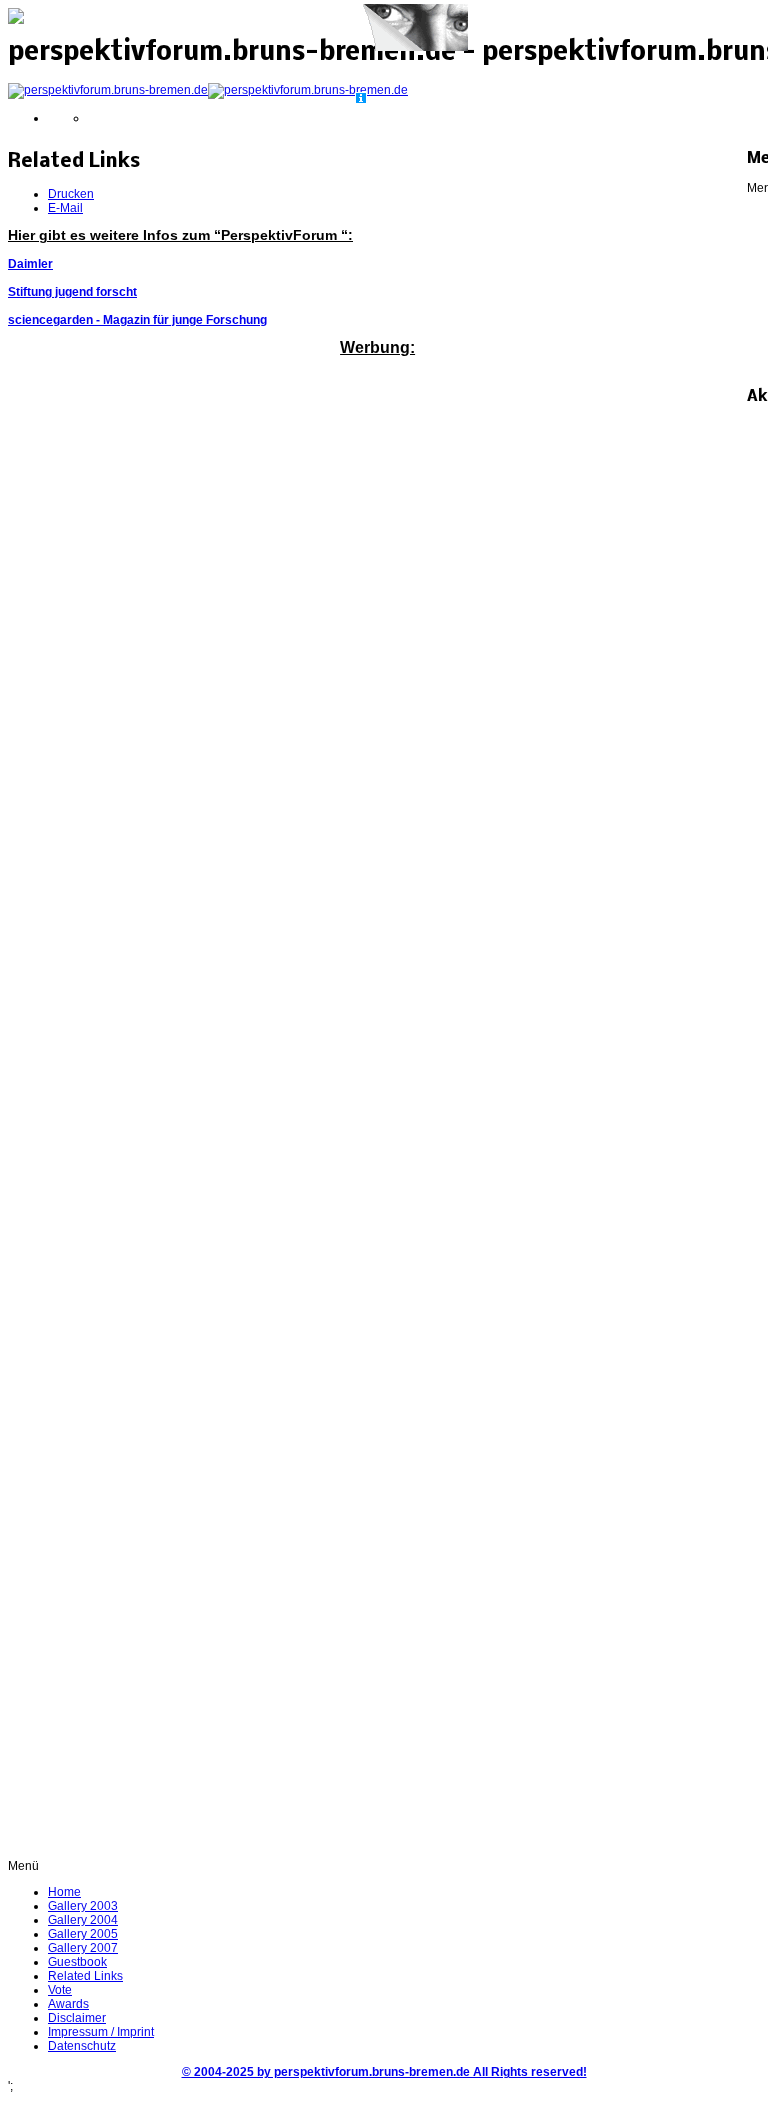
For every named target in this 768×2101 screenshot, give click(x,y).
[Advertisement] (378, 399)
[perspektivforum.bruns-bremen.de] (208, 90)
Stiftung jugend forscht (72, 292)
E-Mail (65, 208)
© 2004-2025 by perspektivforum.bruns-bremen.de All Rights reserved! (384, 2072)
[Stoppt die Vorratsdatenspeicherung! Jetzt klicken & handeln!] (411, 48)
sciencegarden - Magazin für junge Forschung (137, 320)
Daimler (30, 264)
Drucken (71, 194)
